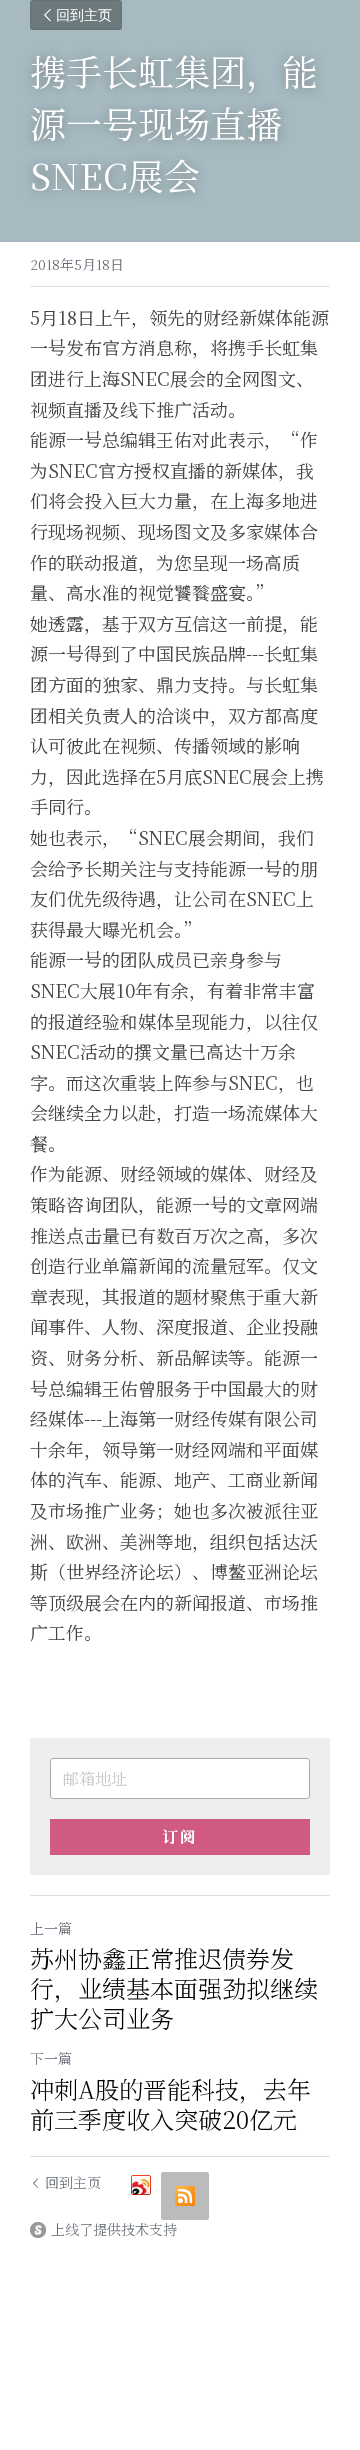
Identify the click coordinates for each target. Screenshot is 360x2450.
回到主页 (84, 14)
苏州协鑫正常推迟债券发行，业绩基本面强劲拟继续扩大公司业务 (174, 1988)
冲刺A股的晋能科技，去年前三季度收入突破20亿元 (170, 2104)
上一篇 (51, 1928)
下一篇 (51, 2058)
